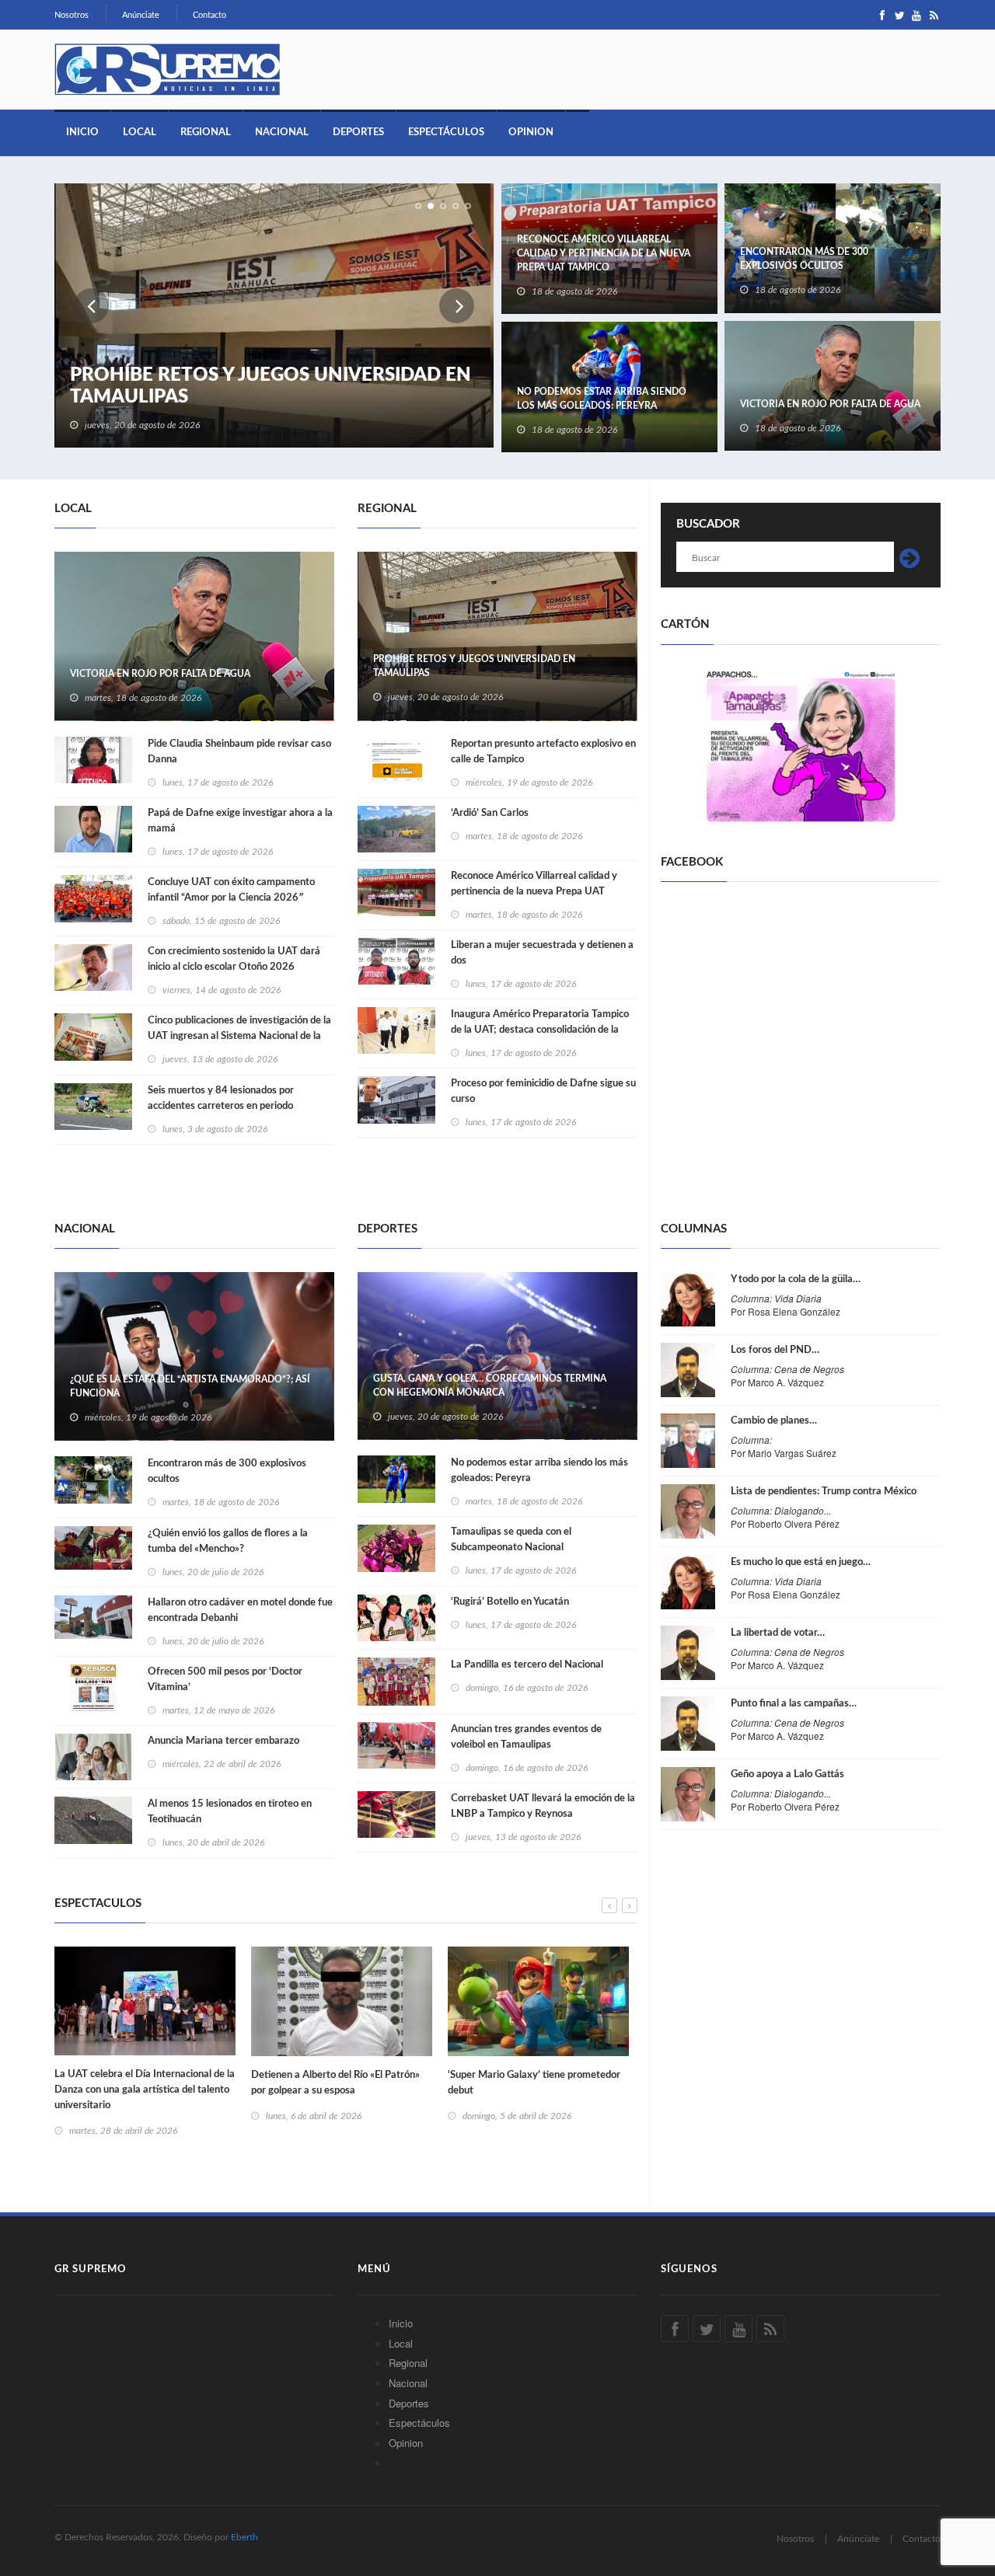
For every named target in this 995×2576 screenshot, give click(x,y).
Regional (206, 132)
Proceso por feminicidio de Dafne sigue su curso (543, 1091)
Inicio (82, 132)
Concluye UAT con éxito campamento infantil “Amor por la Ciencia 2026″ (231, 890)
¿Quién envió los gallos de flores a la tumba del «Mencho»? (228, 1541)
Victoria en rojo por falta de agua (830, 404)
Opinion (531, 132)
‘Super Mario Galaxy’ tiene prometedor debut (534, 2083)
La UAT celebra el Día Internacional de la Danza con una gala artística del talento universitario (145, 2090)
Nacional (282, 132)
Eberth (244, 2537)
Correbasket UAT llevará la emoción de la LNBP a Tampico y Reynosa (543, 1806)
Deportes (358, 132)
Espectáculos (446, 132)
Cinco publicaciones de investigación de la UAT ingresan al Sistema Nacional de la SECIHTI (239, 1036)
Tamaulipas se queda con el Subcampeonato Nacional (511, 1540)
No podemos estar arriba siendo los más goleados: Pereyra (602, 399)
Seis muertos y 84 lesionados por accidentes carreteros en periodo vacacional (221, 1106)
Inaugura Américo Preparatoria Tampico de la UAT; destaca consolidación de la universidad (540, 1030)
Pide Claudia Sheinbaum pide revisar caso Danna (239, 752)
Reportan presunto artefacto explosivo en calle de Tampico (543, 752)
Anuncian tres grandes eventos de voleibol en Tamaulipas (526, 1737)
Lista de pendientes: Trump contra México (824, 1492)
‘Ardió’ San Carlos (490, 813)
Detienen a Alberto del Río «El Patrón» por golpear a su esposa (335, 2083)
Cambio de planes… (774, 1421)
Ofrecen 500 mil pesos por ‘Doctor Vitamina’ (225, 1680)
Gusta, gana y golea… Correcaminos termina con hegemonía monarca (490, 1386)
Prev (91, 306)
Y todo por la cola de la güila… (796, 1279)
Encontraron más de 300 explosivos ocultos (804, 259)
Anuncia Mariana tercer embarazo (223, 1741)
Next (457, 306)
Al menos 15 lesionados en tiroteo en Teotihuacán (230, 1812)
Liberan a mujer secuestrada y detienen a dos (542, 953)
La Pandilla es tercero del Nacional (527, 1665)
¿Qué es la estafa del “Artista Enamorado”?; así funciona (190, 1386)
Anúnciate (141, 15)
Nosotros (72, 15)
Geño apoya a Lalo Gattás (787, 1774)
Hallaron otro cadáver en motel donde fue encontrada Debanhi (240, 1610)
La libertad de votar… (778, 1633)
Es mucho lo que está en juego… (801, 1562)
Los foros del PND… (775, 1350)
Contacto (209, 15)
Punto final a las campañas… (794, 1704)
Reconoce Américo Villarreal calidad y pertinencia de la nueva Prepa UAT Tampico (604, 253)
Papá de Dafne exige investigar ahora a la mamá (240, 821)
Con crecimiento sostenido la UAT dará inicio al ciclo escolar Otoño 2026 (234, 959)
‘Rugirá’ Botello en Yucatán (510, 1602)
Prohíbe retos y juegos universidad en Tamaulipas (271, 386)
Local (140, 132)
